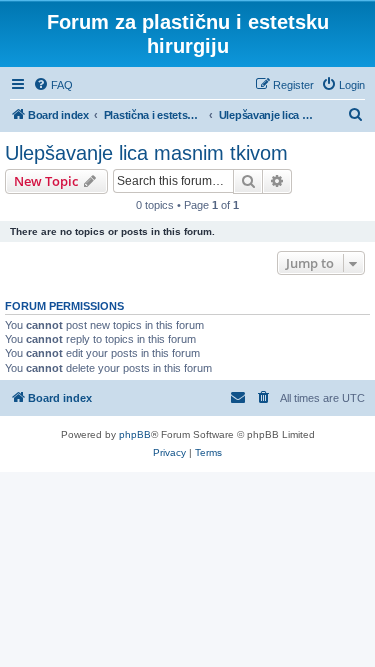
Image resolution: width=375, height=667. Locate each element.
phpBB (135, 434)
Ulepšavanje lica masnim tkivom (146, 153)
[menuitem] (53, 85)
